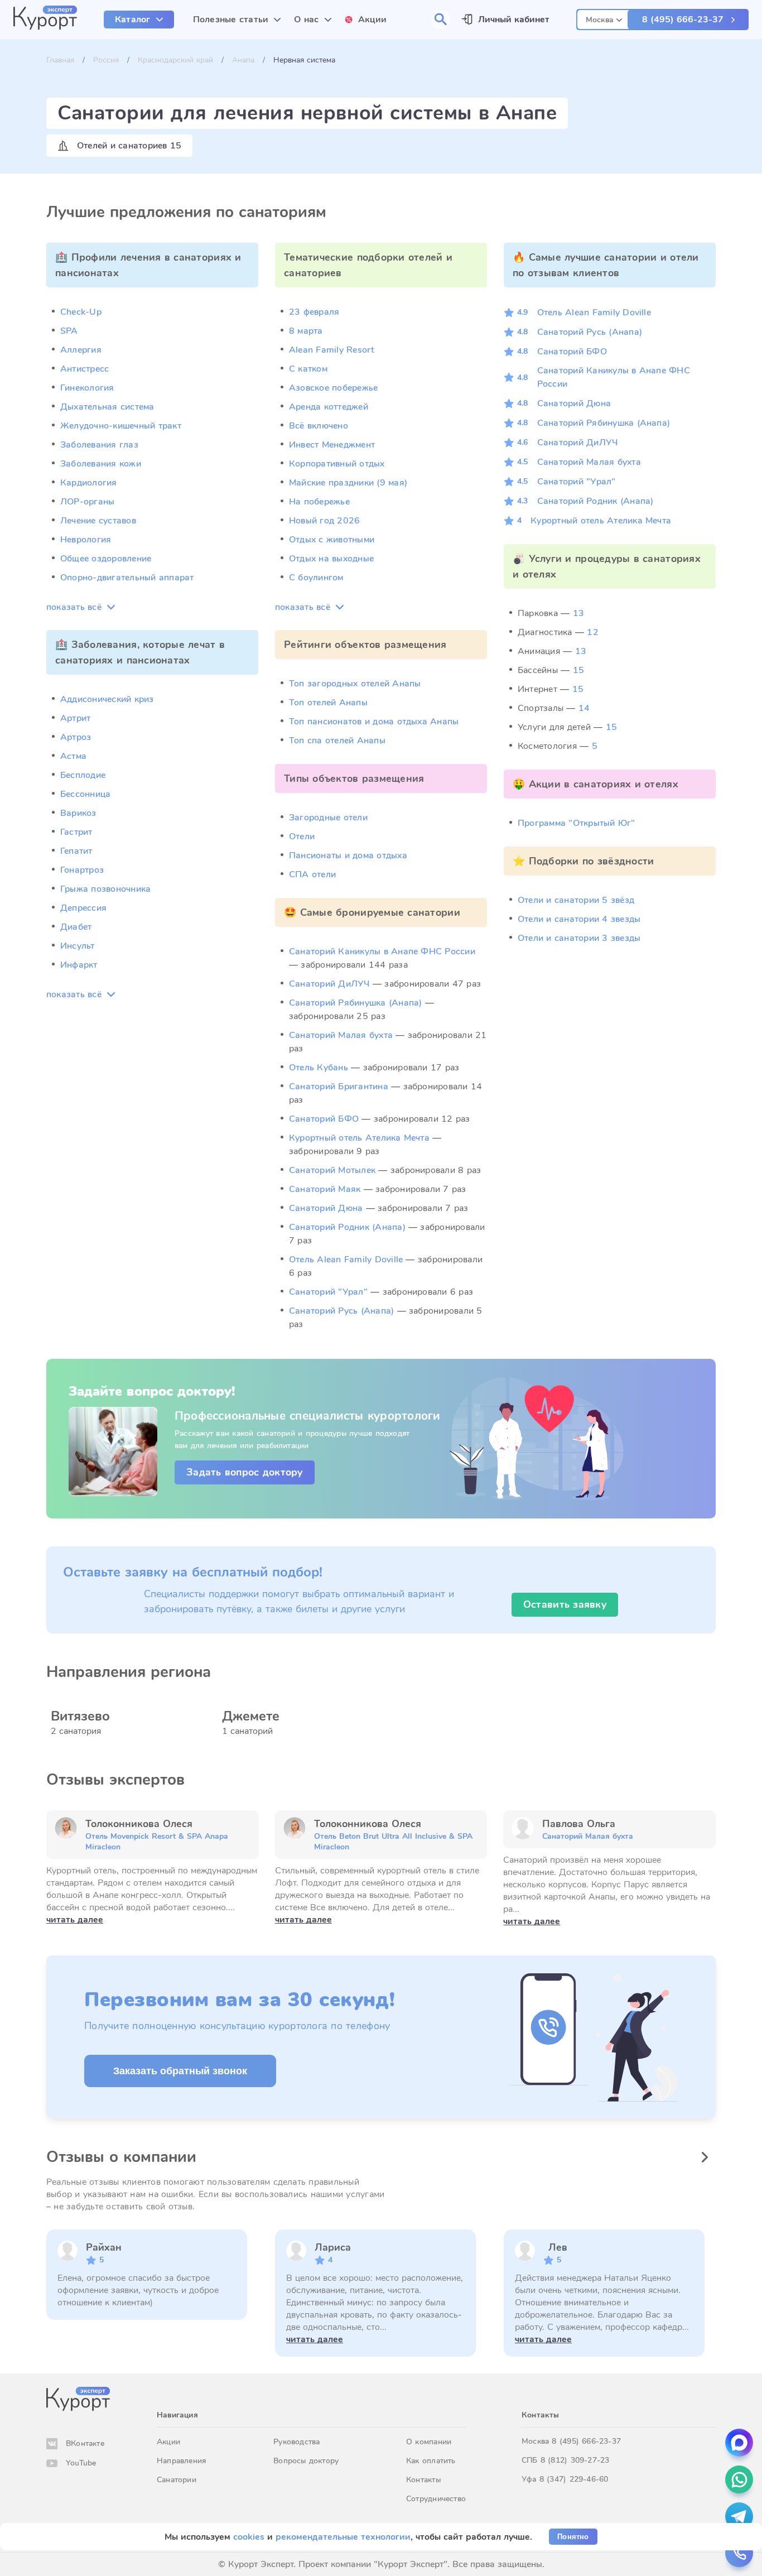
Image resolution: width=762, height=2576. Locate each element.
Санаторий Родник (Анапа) (347, 1227)
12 (592, 632)
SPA (69, 331)
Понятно (573, 2537)
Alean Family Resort (332, 350)
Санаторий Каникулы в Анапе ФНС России (382, 951)
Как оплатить (431, 2461)
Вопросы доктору (306, 2461)
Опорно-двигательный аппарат (127, 578)
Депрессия (83, 908)
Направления (181, 2461)
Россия (106, 60)
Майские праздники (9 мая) (348, 483)
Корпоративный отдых (337, 464)
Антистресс (85, 369)
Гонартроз (82, 870)
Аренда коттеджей (329, 407)
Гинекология (87, 388)
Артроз (76, 737)
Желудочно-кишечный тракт (121, 426)
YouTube (81, 2463)
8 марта (306, 331)
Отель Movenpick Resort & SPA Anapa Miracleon (157, 1842)
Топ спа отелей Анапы (337, 741)
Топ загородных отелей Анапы (355, 684)
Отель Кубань (319, 1068)
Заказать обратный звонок (180, 2071)
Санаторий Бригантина (339, 1087)
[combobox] (604, 18)
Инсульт (78, 946)
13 (578, 613)
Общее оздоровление (106, 559)
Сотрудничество (436, 2499)
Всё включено (319, 426)
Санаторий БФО (324, 1119)
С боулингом (316, 578)
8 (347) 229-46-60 (574, 2479)
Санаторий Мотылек (332, 1170)
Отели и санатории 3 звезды (579, 938)
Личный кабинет (514, 20)
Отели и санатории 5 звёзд (576, 900)
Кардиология (89, 483)
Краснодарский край (175, 60)
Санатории (177, 2480)
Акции (168, 2442)
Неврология (86, 540)
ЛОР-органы (87, 502)
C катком (308, 369)
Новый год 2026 (324, 521)
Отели (302, 837)
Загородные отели (328, 818)
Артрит (75, 718)
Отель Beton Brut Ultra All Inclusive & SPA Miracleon (393, 1842)
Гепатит (76, 851)
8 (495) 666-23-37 (683, 20)
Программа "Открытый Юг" (577, 823)
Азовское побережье (333, 388)
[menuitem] (139, 20)
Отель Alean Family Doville (346, 1260)
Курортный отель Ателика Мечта (359, 1138)
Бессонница (85, 794)
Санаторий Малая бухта (341, 1035)
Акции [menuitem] (373, 20)
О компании (429, 2442)
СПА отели (312, 874)
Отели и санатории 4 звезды (579, 919)
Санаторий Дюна (326, 1208)
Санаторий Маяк (325, 1189)
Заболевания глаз (99, 445)
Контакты (423, 2480)
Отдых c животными (332, 540)
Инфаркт (79, 965)
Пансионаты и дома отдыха (348, 856)
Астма (73, 756)
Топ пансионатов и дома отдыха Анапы (374, 722)
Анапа (243, 60)
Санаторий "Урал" (328, 1292)
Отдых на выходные (331, 559)
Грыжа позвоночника (105, 889)
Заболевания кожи (101, 464)
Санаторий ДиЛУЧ (329, 984)
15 (578, 670)
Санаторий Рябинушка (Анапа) (355, 1003)
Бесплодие (83, 775)
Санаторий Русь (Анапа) (341, 1311)
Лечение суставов (98, 521)
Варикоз (78, 813)
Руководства (296, 2442)
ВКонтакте (85, 2443)
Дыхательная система (107, 407)
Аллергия (81, 350)
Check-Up (81, 312)
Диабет (76, 927)
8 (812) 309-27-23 (575, 2460)
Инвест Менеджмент (332, 445)
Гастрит (76, 832)
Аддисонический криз (107, 699)
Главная (60, 60)
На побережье (319, 502)
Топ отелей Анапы (328, 703)
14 (584, 708)
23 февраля (314, 312)
